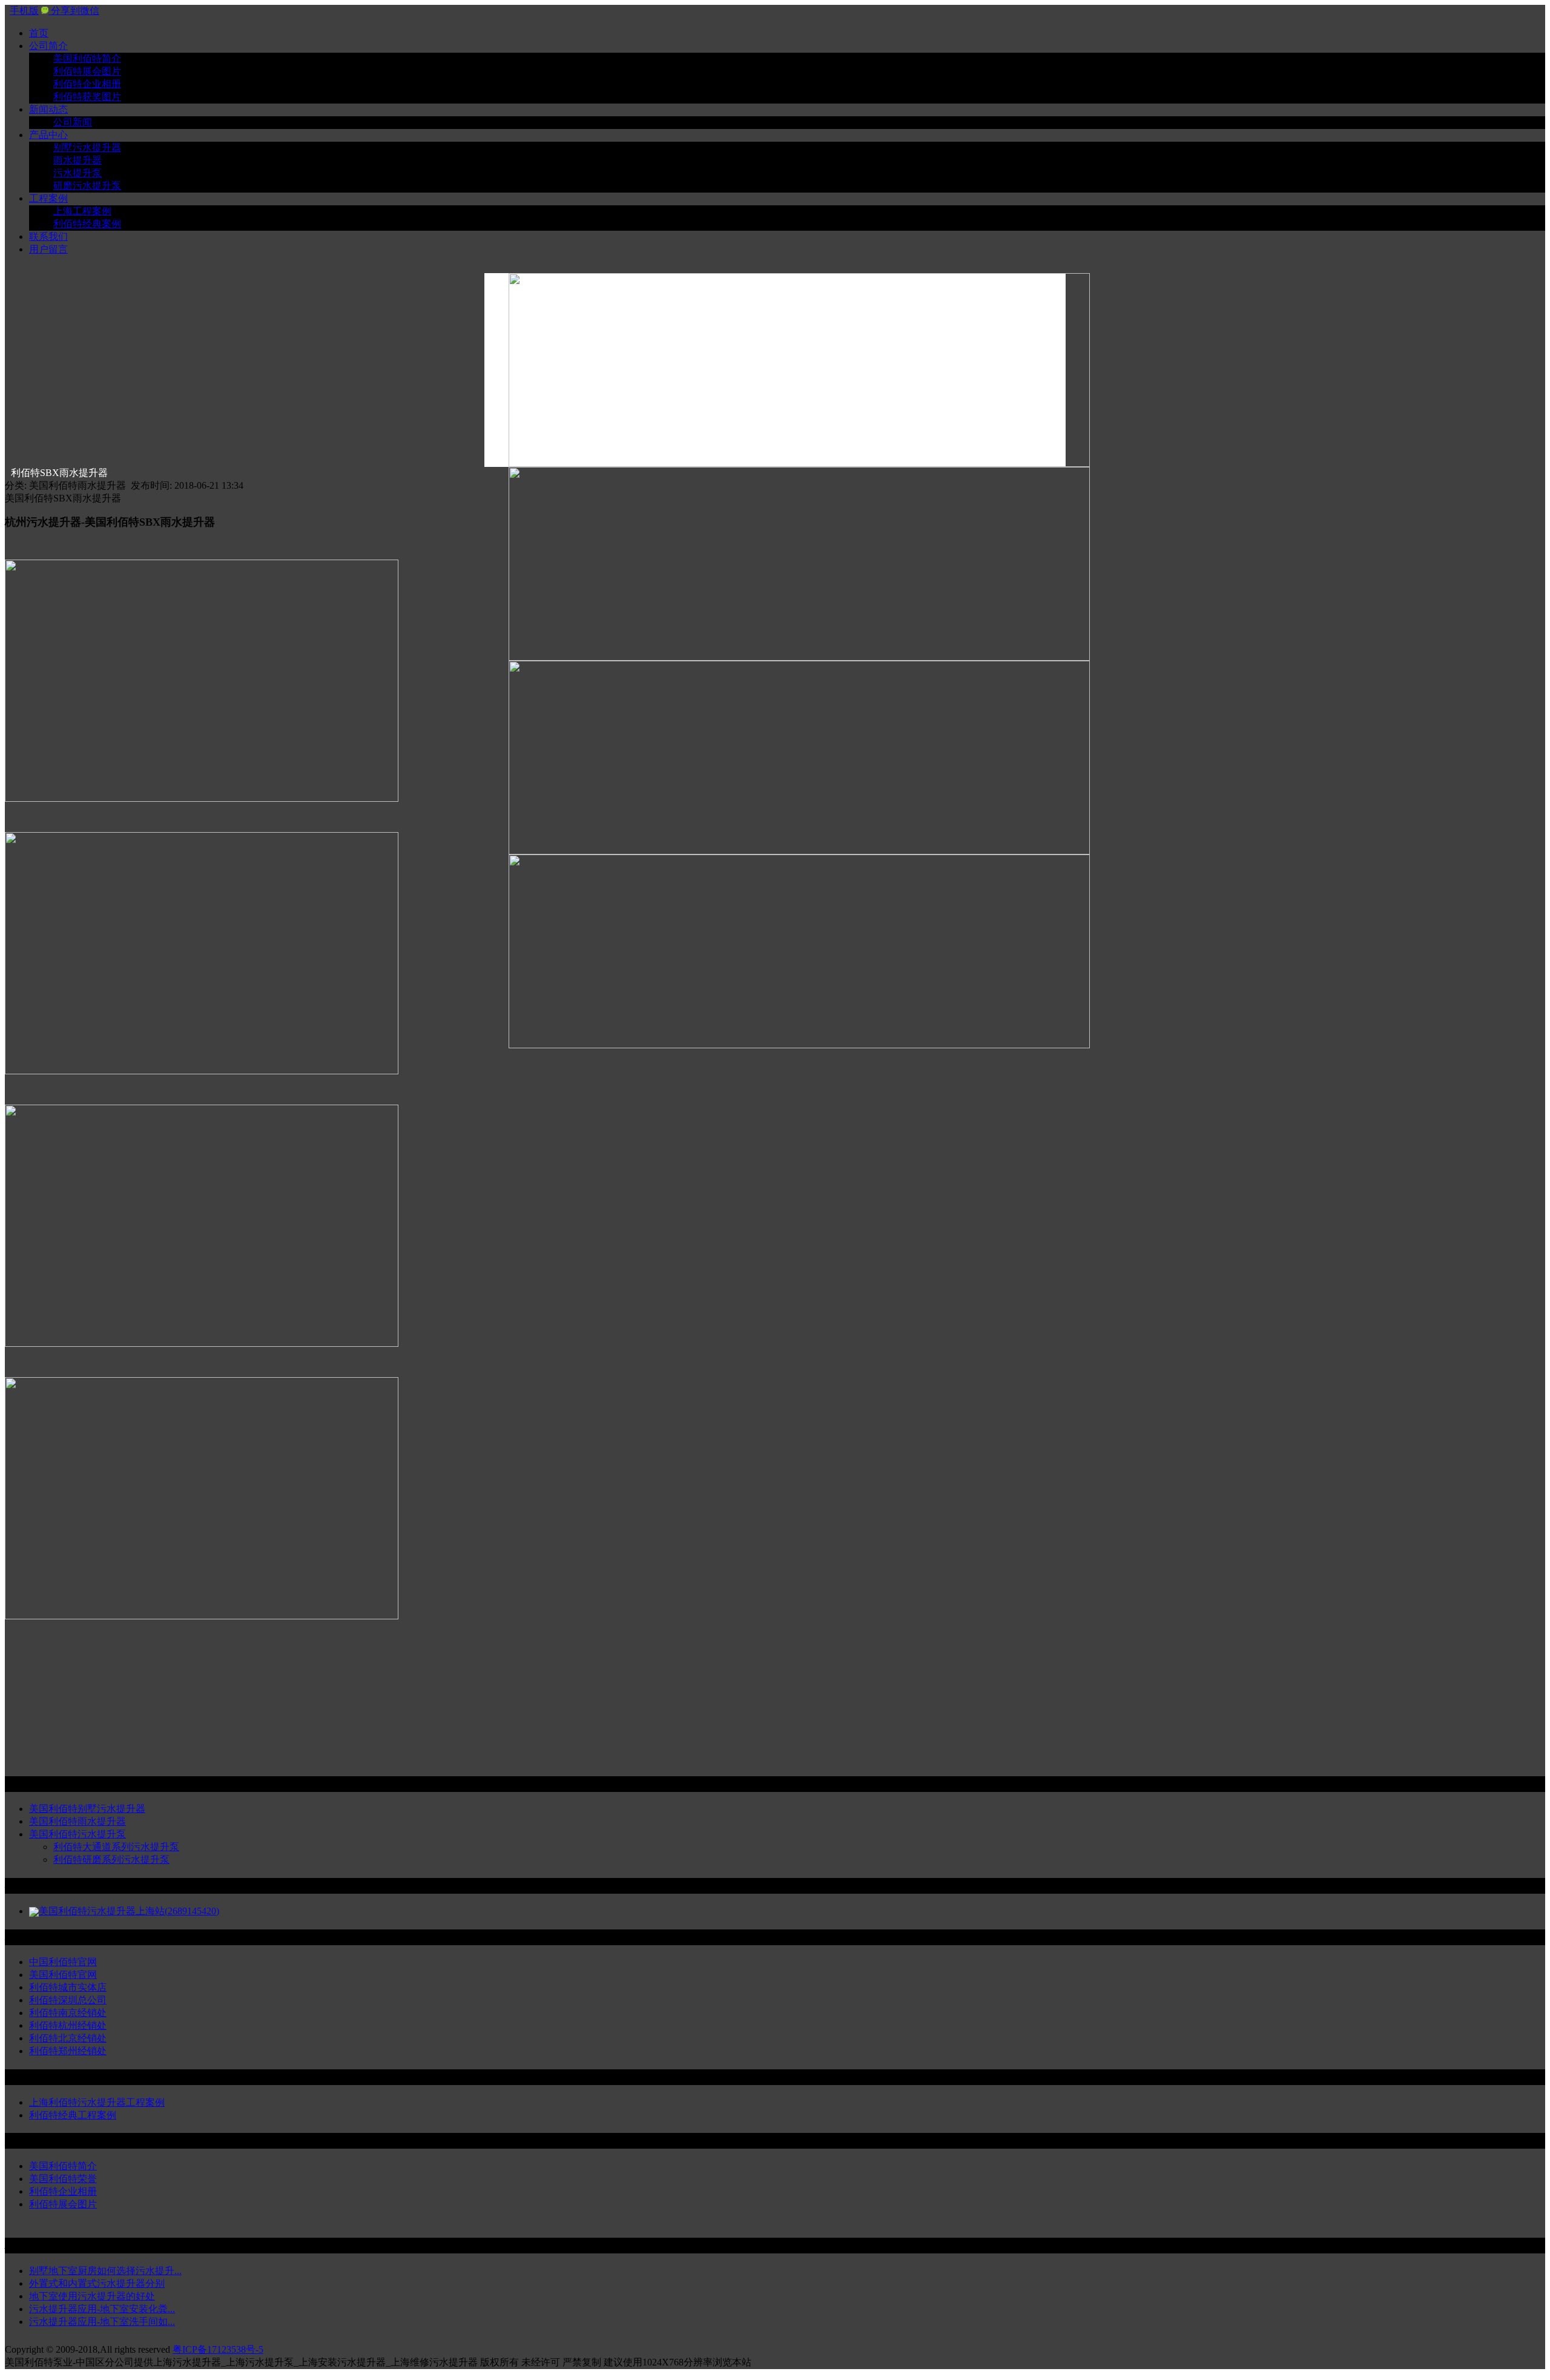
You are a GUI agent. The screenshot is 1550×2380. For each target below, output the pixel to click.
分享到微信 (74, 11)
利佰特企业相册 (87, 84)
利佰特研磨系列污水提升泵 (111, 1859)
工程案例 (48, 198)
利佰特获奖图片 (87, 97)
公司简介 (48, 46)
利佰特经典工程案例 (73, 2115)
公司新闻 (73, 122)
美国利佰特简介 (87, 58)
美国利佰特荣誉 (63, 2179)
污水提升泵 (77, 173)
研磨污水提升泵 (87, 186)
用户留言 (48, 249)
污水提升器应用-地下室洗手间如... (102, 2322)
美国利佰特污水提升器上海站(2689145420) (129, 1911)
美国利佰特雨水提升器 (77, 1821)
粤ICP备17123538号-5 (218, 2349)
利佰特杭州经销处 (68, 2025)
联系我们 (48, 236)
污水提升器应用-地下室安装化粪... (102, 2309)
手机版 (24, 11)
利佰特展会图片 (87, 71)
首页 (39, 33)
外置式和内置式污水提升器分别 (97, 2283)
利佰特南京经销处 (68, 2013)
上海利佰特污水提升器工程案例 (97, 2102)
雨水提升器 (77, 160)
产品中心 (48, 135)
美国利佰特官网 (63, 1975)
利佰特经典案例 (87, 224)
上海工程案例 (82, 211)
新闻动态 (48, 109)
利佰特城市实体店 (68, 1987)
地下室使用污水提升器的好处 (92, 2296)
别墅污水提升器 (87, 147)
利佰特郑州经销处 (68, 2051)
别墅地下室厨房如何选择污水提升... (105, 2271)
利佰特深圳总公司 (68, 2000)
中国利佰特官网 (63, 1962)
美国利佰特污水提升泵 (77, 1834)
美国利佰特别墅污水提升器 (87, 1809)
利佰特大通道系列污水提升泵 (116, 1847)
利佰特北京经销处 (68, 2038)
